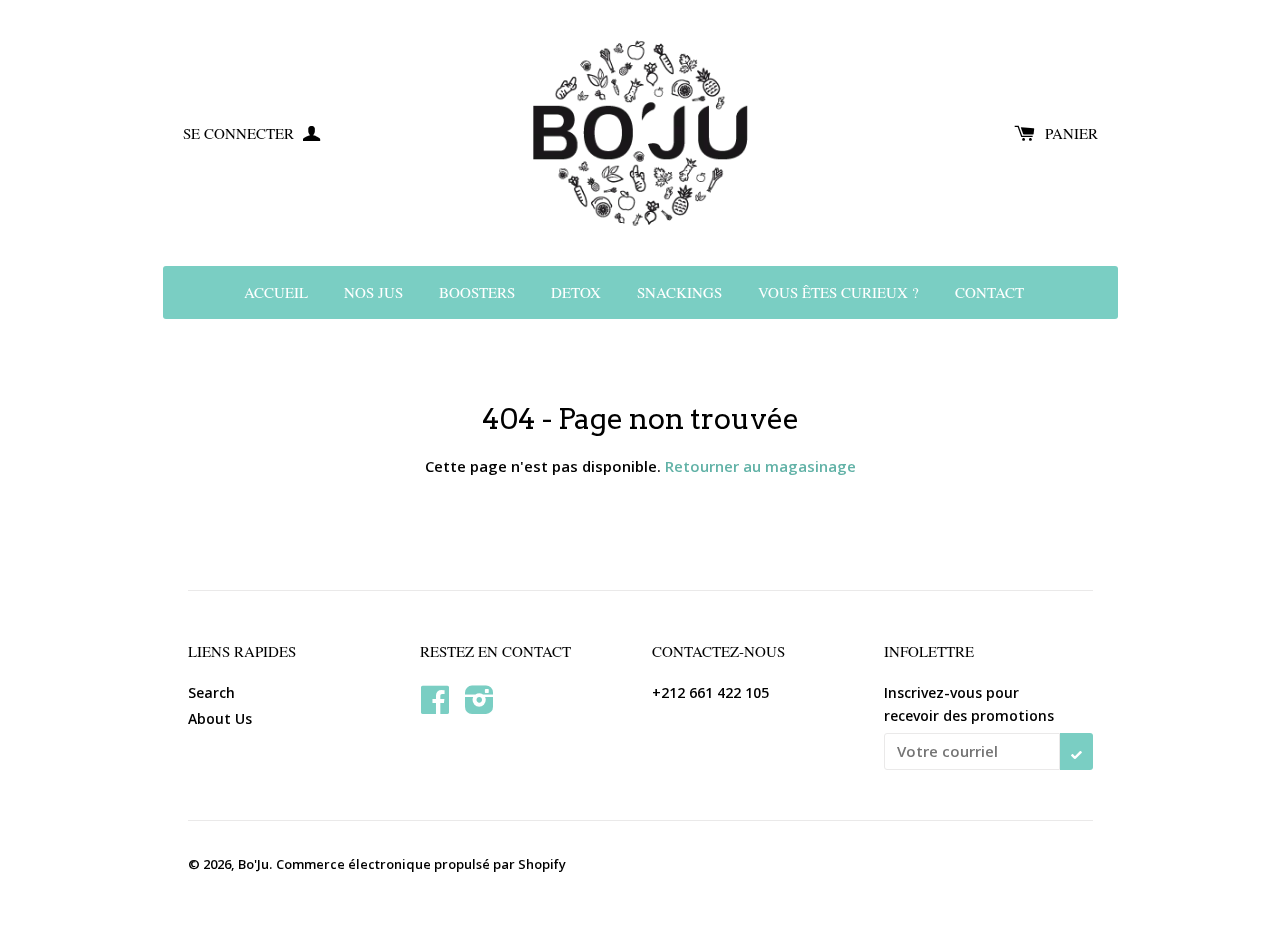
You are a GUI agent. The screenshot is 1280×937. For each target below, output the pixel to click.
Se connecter (240, 133)
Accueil (276, 292)
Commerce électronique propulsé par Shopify (421, 864)
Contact (989, 292)
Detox (576, 292)
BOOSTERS (477, 292)
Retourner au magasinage (760, 466)
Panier (1071, 133)
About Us (220, 718)
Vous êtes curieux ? (838, 292)
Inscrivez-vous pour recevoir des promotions (969, 703)
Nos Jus (373, 292)
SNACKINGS (679, 292)
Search (211, 692)
